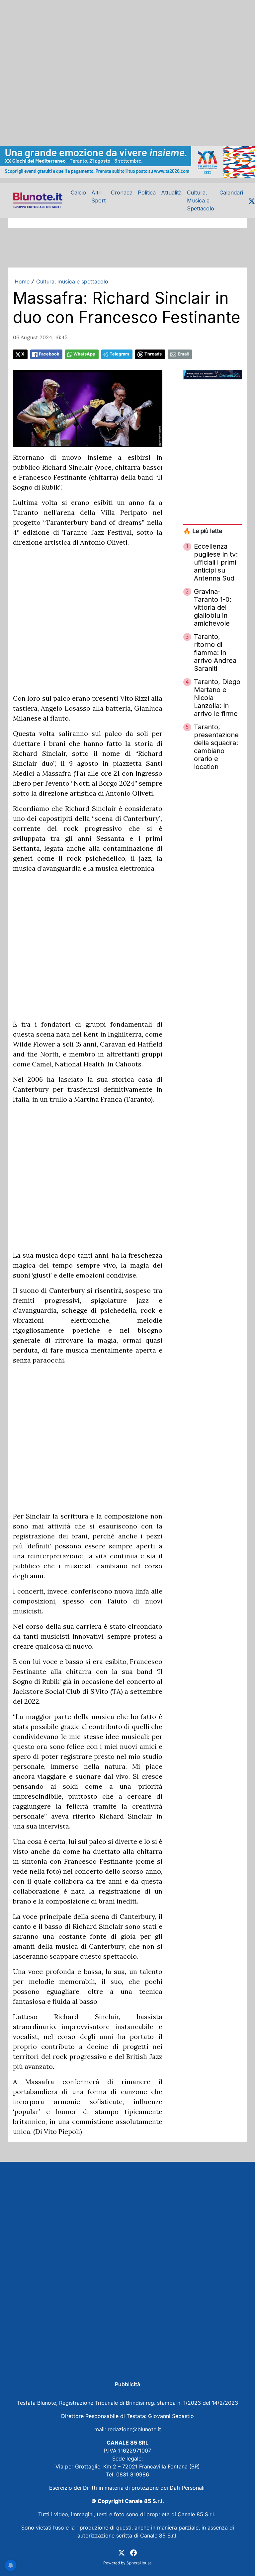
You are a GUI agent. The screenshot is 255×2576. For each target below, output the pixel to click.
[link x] (122, 2552)
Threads (153, 354)
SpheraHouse (139, 2563)
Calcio (78, 193)
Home (22, 281)
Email (183, 354)
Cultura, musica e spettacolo (72, 281)
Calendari (231, 193)
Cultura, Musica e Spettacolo (201, 200)
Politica (147, 193)
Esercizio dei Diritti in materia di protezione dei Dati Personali (128, 2488)
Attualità (171, 193)
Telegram (119, 354)
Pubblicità (127, 2384)
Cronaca (122, 193)
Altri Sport (98, 196)
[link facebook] (133, 2552)
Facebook (49, 354)
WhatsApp (84, 354)
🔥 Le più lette (203, 531)
